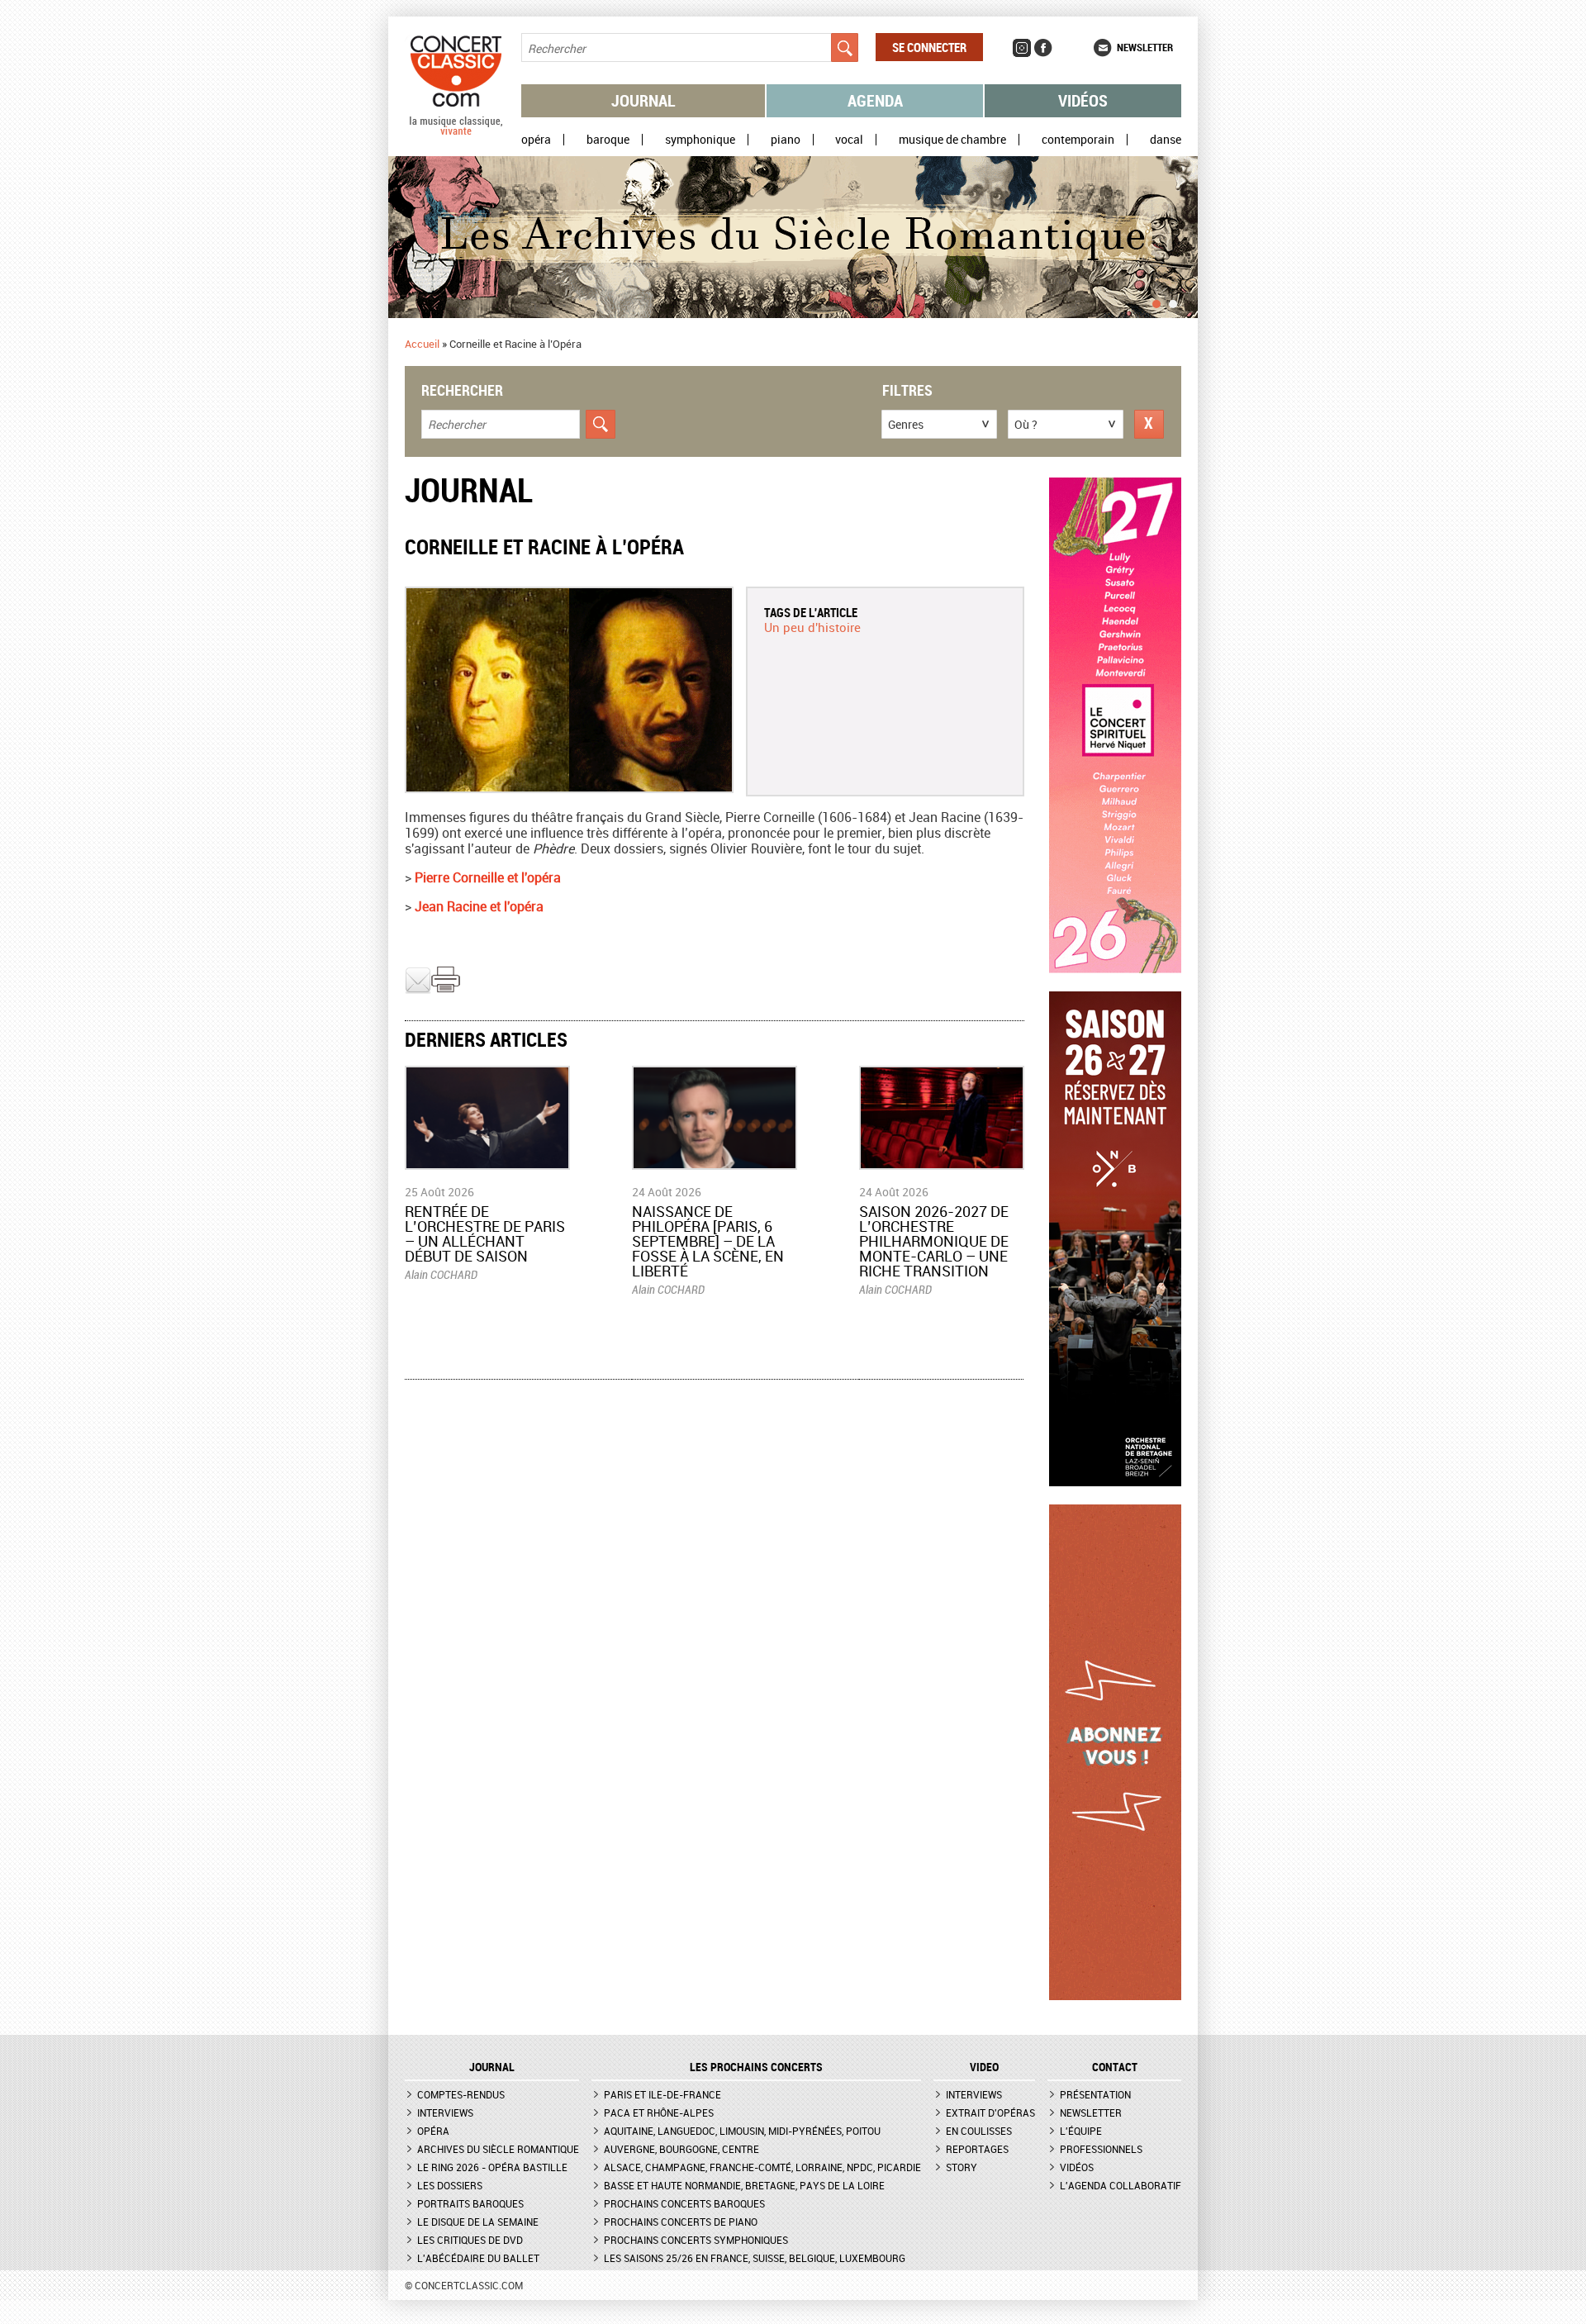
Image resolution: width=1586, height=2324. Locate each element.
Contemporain (1078, 140)
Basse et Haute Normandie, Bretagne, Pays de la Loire (744, 2185)
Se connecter (929, 47)
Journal (643, 100)
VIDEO (984, 2067)
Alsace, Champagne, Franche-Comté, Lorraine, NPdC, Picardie (762, 2167)
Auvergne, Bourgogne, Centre (681, 2149)
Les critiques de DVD (470, 2240)
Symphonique (700, 140)
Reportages (977, 2149)
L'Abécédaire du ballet (478, 2258)
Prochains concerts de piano (681, 2222)
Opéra (536, 140)
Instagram (1022, 48)
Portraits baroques (470, 2203)
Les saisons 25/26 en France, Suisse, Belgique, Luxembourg (755, 2258)
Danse (1166, 140)
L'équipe (1081, 2131)
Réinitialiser (1149, 424)
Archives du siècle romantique (498, 2149)
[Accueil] (456, 131)
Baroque (608, 140)
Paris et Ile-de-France (662, 2094)
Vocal (849, 140)
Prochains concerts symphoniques (696, 2240)
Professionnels (1101, 2149)
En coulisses (979, 2131)
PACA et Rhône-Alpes (659, 2113)
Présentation (1095, 2094)
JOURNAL (492, 2067)
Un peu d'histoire (812, 627)
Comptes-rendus (461, 2094)
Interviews (445, 2113)
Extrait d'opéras (990, 2113)
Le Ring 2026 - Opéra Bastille (492, 2167)
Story (962, 2167)
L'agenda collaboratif (1121, 2185)
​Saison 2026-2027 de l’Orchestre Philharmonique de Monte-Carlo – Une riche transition (934, 1241)
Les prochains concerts (756, 2067)
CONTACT (1115, 2067)
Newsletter (1145, 47)
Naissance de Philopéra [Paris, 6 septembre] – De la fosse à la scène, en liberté (708, 1241)
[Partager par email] (418, 990)
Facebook (1043, 48)
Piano (786, 140)
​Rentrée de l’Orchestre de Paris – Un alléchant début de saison (485, 1233)
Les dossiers (450, 2185)
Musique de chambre (952, 140)
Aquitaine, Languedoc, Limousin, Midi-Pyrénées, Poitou (742, 2131)
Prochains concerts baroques (684, 2203)
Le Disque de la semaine (478, 2222)
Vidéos (1083, 100)
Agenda (875, 100)
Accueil (422, 344)
